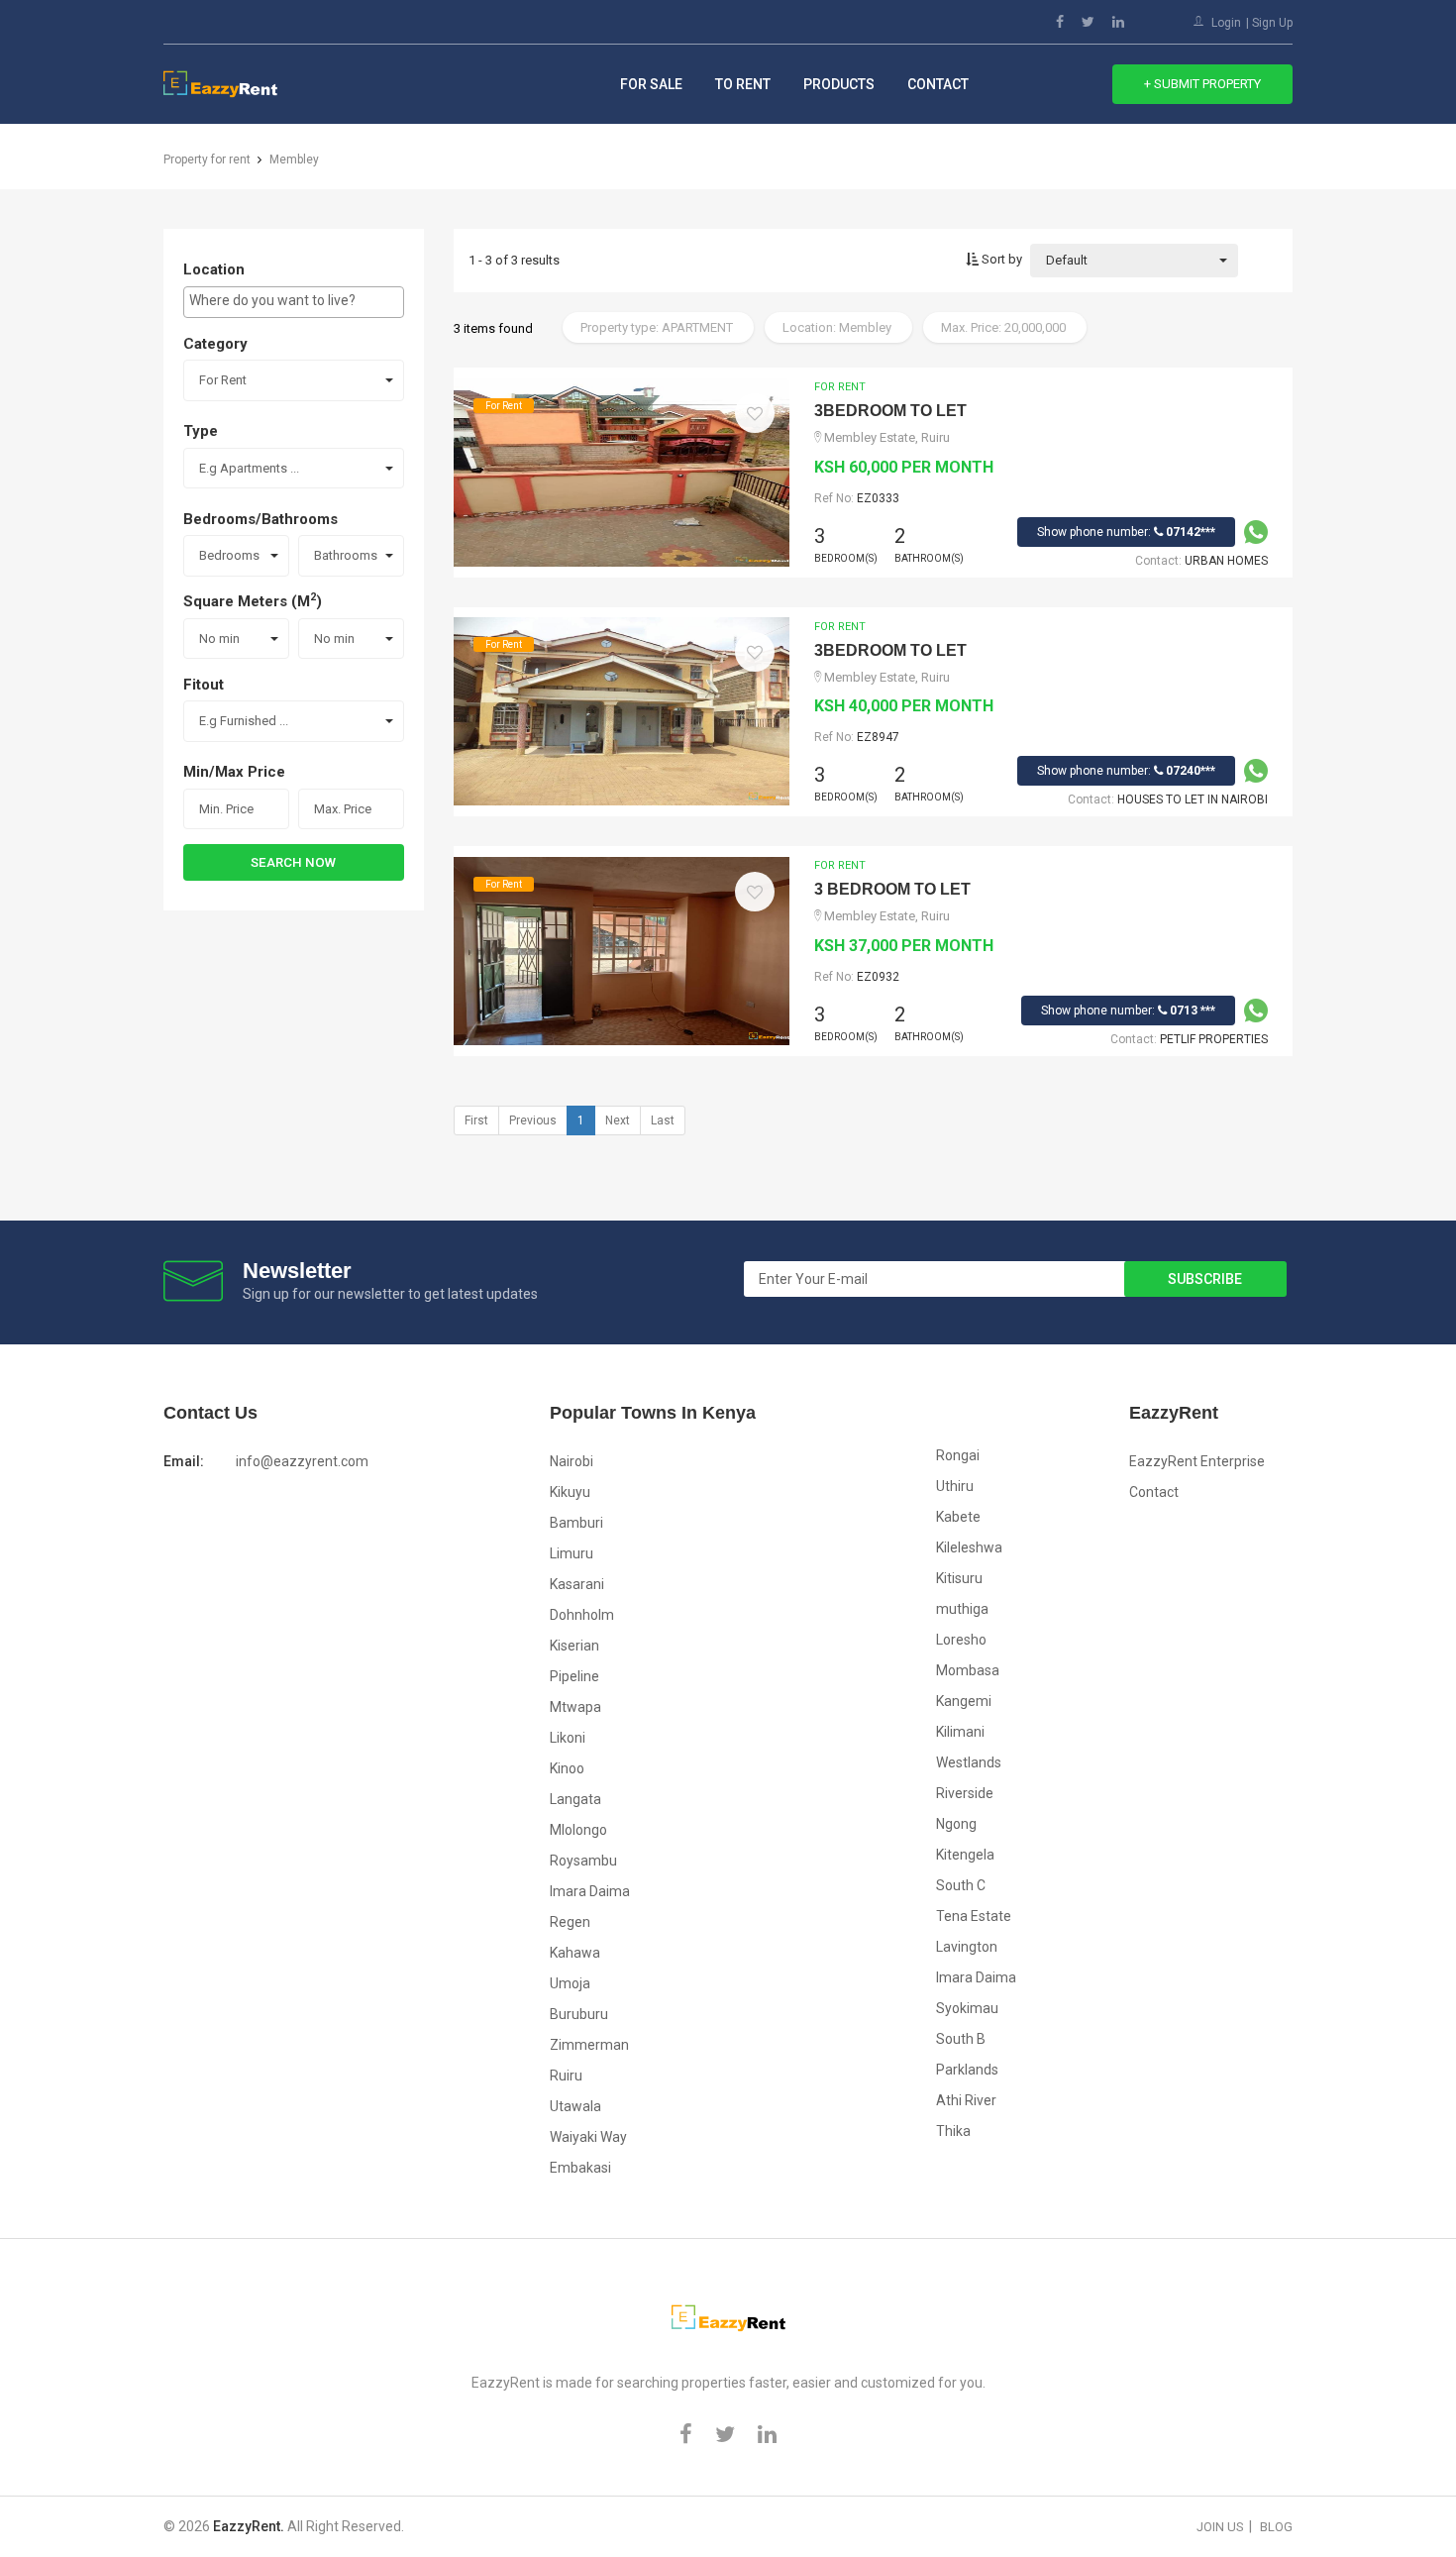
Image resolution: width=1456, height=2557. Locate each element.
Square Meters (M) (253, 600)
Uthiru (955, 1486)
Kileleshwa (969, 1547)
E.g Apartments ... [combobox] (249, 468)
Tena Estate (974, 1916)
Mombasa (968, 1670)
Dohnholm (582, 1615)
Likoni (568, 1738)
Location (214, 269)
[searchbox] (294, 300)
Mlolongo (578, 1830)
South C (961, 1885)
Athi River (966, 2100)
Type (201, 431)
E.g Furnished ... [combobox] (244, 721)
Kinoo (567, 1768)
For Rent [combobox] (223, 380)
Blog (1276, 2527)
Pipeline (574, 1676)
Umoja (570, 1983)
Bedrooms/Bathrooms (260, 519)
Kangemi (964, 1701)
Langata (575, 1799)
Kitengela (965, 1855)
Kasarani (577, 1584)
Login (1226, 23)
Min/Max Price (234, 772)
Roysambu (583, 1861)
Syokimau (967, 2008)
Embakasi (580, 2168)
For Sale (651, 84)
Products (839, 84)
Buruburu (579, 2014)
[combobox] (294, 302)
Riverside (965, 1793)
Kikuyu (570, 1492)
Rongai (958, 1455)
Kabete (958, 1517)
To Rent (743, 84)
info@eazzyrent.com (302, 1461)
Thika (953, 2131)
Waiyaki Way (588, 2137)
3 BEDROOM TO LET (892, 889)
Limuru (572, 1553)
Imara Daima (590, 1891)
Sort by (1000, 259)
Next (618, 1120)
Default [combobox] (1067, 260)
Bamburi (576, 1523)
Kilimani (960, 1732)
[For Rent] (622, 471)
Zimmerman (589, 2045)
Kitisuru (959, 1578)
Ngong (956, 1824)
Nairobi (572, 1461)
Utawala (575, 2106)
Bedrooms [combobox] (229, 555)
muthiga (962, 1609)
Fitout (204, 685)
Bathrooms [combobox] (346, 555)
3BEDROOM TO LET (890, 411)
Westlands (969, 1762)
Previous (533, 1120)
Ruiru (566, 2076)
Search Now (293, 862)
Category (215, 344)
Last (663, 1120)
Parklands (967, 2070)
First (476, 1120)
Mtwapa (575, 1707)
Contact (938, 84)
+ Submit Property (1202, 84)
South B (961, 2039)
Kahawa (575, 1953)
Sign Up (1272, 23)
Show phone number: (1126, 532)
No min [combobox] (219, 639)
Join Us (1220, 2527)
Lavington (967, 1947)
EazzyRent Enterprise (1197, 1461)
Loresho (961, 1640)
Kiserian (574, 1646)
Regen (570, 1922)
